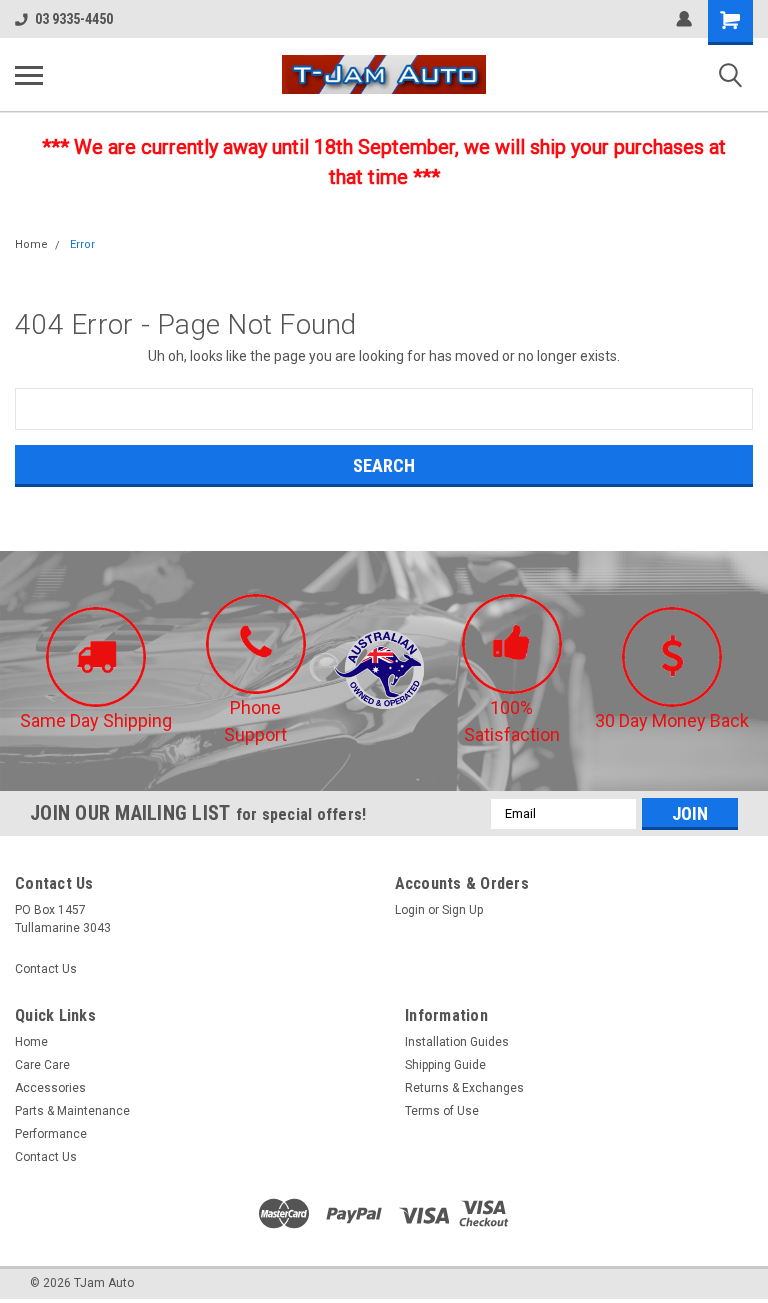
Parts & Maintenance (72, 1111)
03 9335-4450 (74, 19)
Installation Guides (457, 1042)
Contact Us (46, 969)
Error (82, 244)
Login (410, 910)
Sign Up (462, 910)
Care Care (42, 1065)
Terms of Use (442, 1111)
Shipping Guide (445, 1065)
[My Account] (684, 19)
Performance (51, 1134)
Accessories (50, 1088)
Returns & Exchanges (464, 1088)
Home (31, 244)
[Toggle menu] (29, 75)
